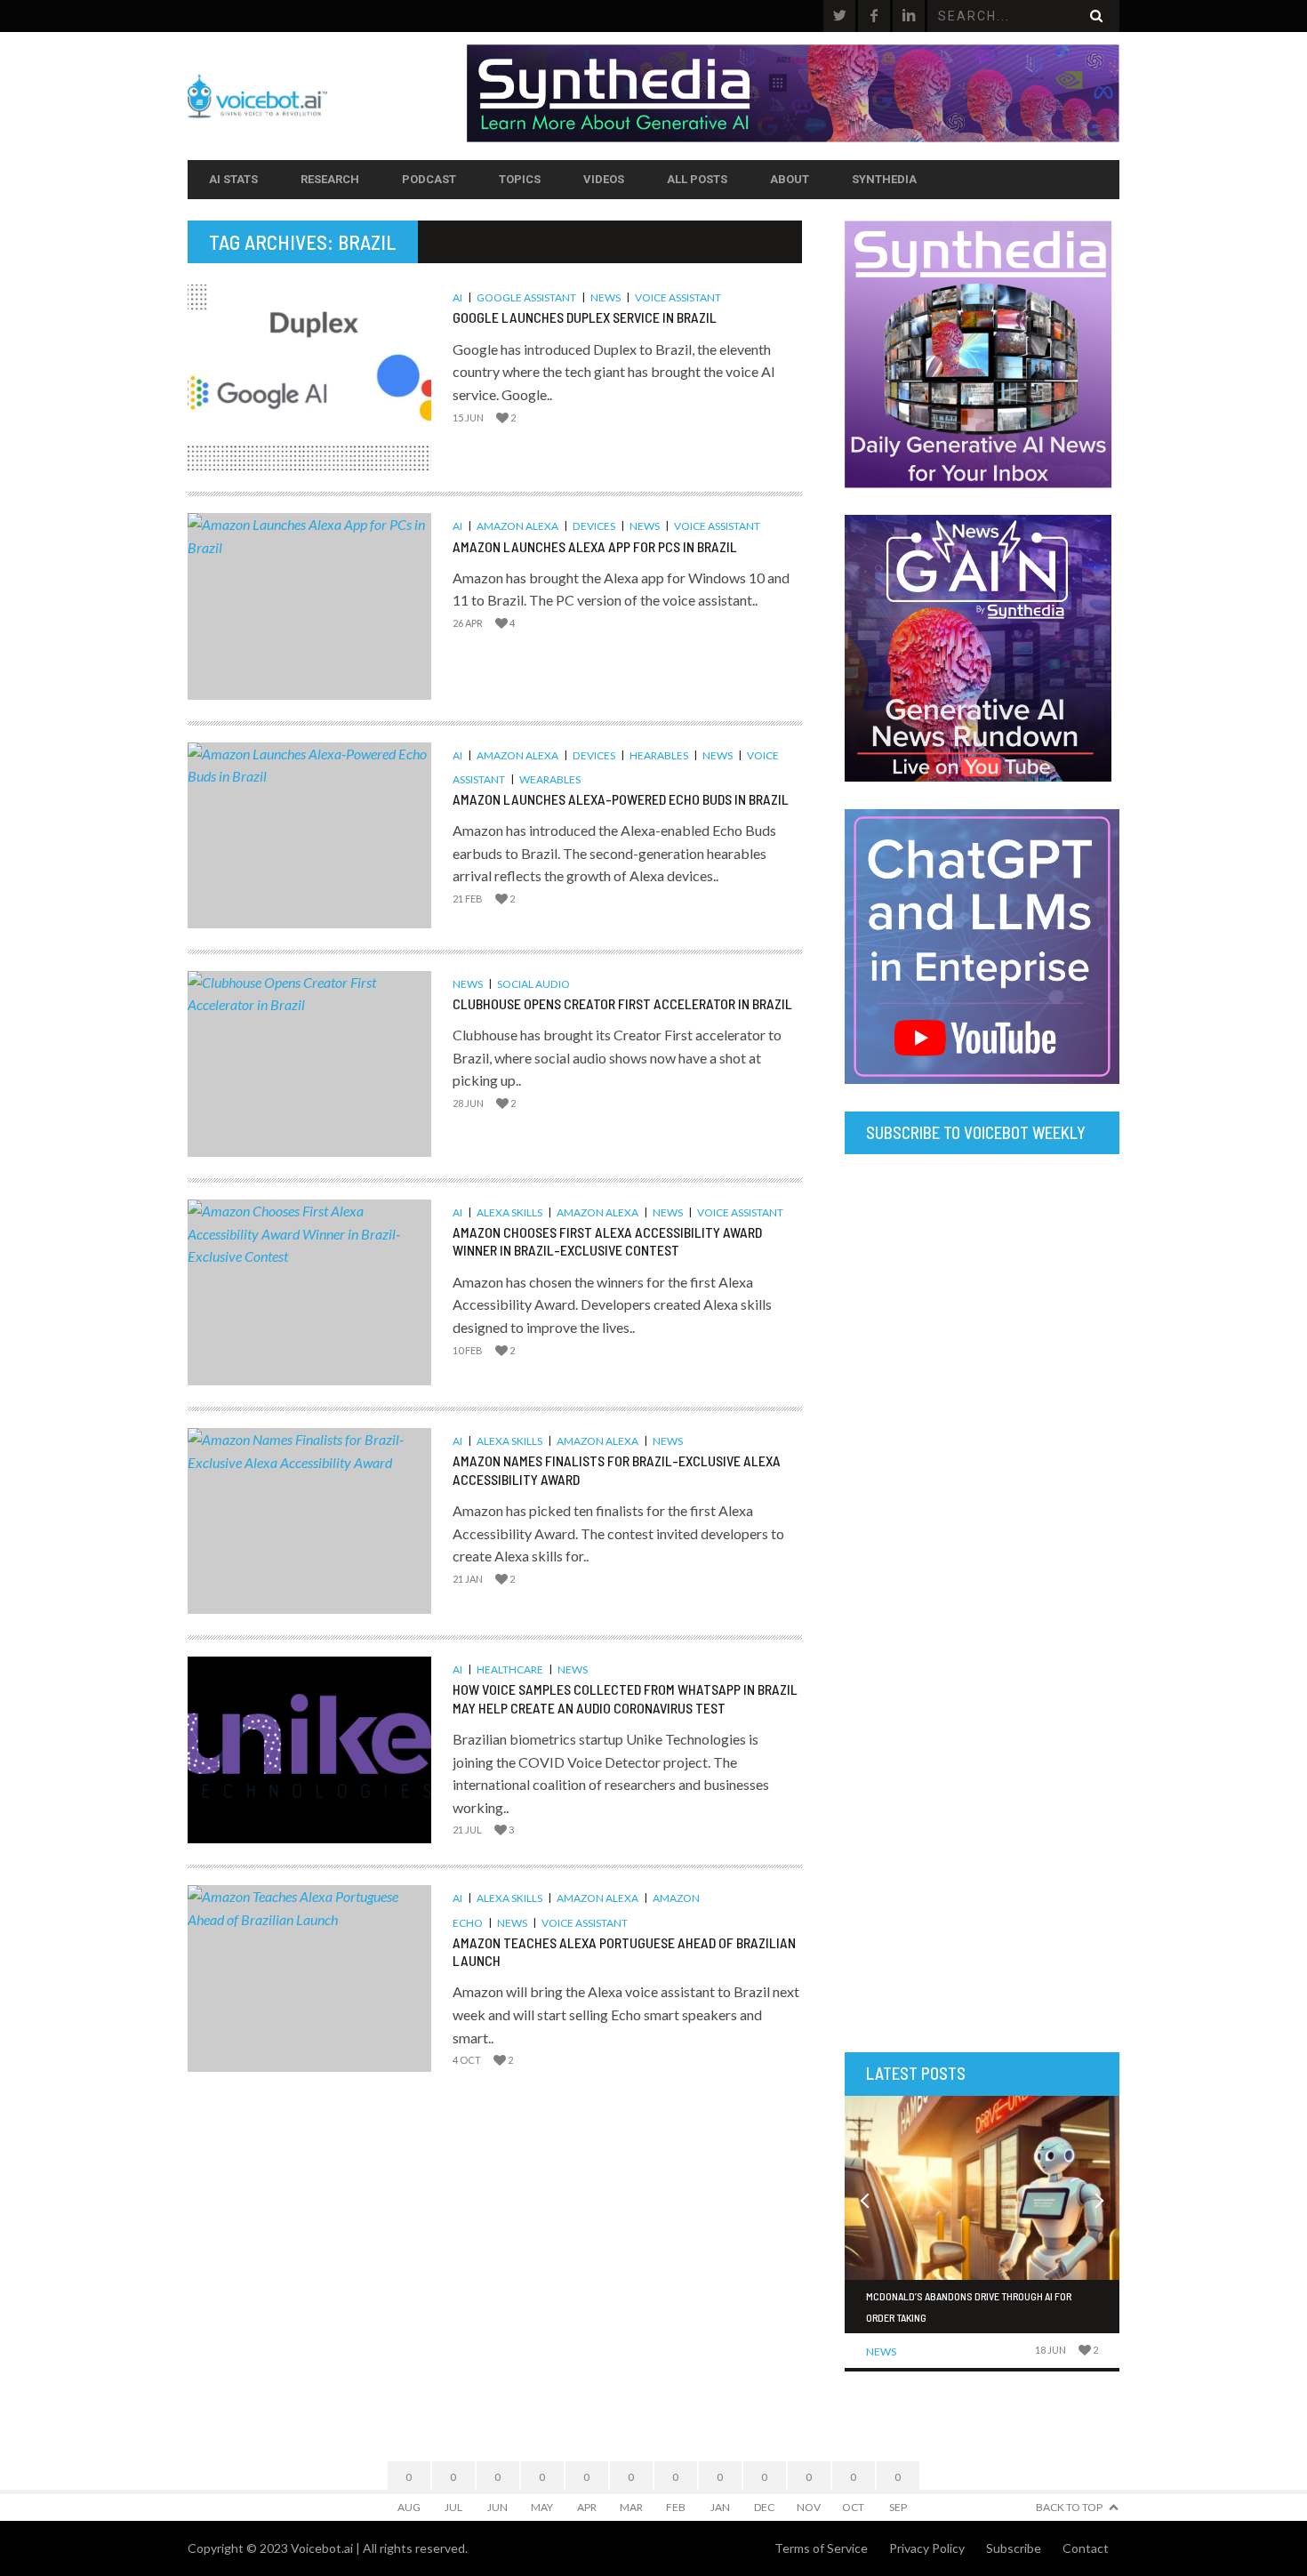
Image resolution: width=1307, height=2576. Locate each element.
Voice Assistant (678, 297)
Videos (604, 179)
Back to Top (1069, 2507)
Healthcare (510, 1669)
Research (330, 179)
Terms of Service (821, 2548)
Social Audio (533, 984)
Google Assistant (526, 297)
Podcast (429, 179)
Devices (594, 526)
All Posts (697, 179)
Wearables (550, 779)
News (605, 297)
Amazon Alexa (517, 526)
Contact (1086, 2548)
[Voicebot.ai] (327, 96)
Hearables (659, 755)
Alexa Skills (509, 1212)
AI (457, 297)
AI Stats (233, 179)
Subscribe (1014, 2548)
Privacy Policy (927, 2548)
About (790, 179)
